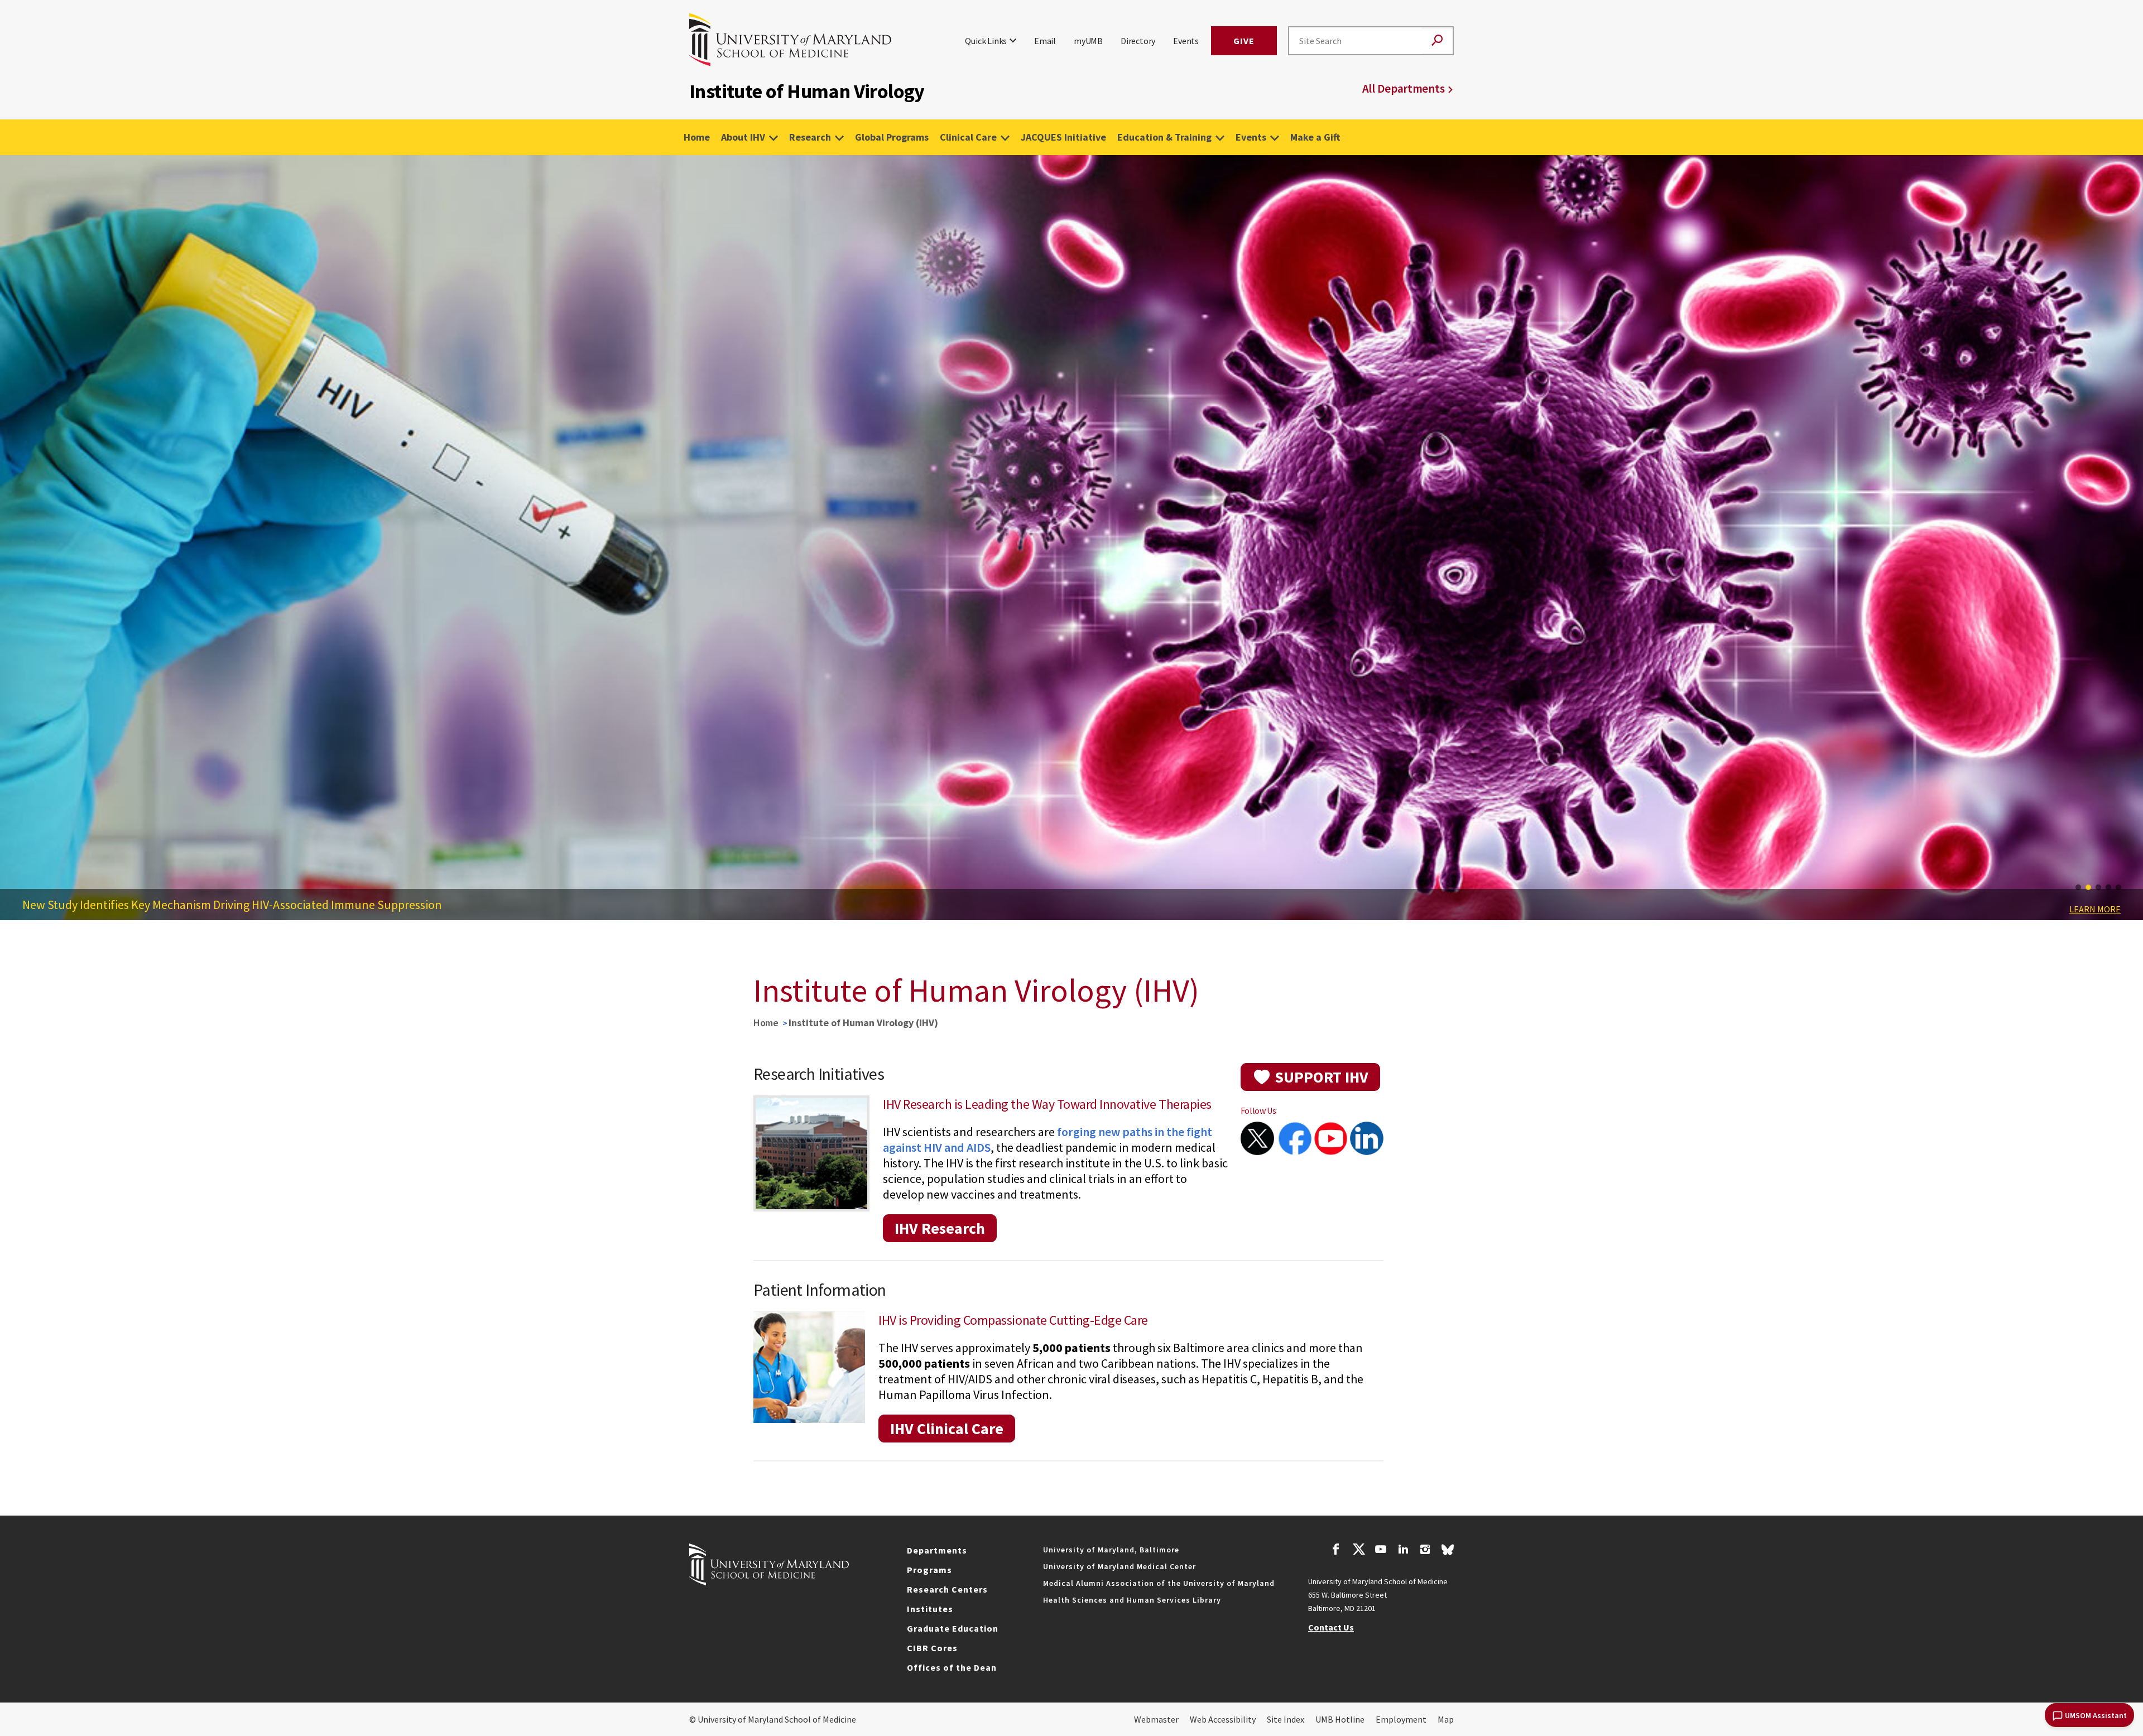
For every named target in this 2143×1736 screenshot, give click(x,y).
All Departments (1404, 88)
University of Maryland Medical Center (1119, 1566)
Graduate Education (953, 1628)
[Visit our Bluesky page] (1448, 1552)
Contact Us (1331, 1627)
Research (810, 137)
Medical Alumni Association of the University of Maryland (1159, 1583)
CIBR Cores (932, 1648)
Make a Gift (1315, 137)
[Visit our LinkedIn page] (1403, 1551)
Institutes (930, 1609)
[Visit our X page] (1358, 1551)
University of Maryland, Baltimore (1111, 1550)
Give (1244, 41)
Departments (937, 1550)
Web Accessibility (1223, 1719)
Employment (1401, 1719)
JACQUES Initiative (1063, 137)
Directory (1138, 41)
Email (1045, 41)
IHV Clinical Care (947, 1429)
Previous (17, 547)
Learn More (2095, 909)
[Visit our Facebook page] (1336, 1551)
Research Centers (947, 1589)
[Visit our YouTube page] (1381, 1551)
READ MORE (2098, 929)
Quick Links (986, 41)
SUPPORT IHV (1322, 1077)
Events (1186, 41)
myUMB (1088, 41)
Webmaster (1156, 1719)
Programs (929, 1570)
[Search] (1437, 41)
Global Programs (892, 137)
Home (697, 137)
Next (2126, 547)
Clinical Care (968, 137)
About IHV (743, 137)
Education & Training (1164, 137)
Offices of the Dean (952, 1667)
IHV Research (940, 1228)
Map (1446, 1719)
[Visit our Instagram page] (1425, 1551)
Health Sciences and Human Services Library (1132, 1600)
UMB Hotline (1340, 1719)
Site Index (1286, 1719)
